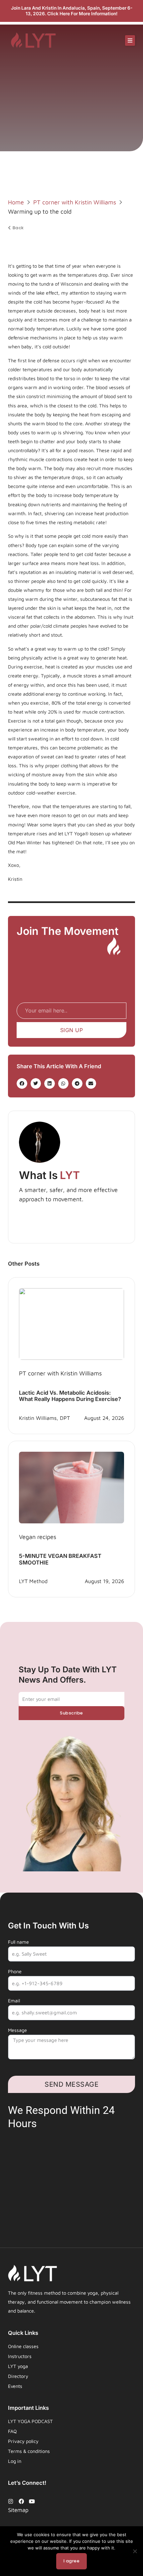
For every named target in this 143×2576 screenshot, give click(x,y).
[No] (135, 2551)
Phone (15, 1971)
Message (17, 2030)
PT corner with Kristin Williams (75, 202)
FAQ (12, 2431)
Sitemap (18, 2510)
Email (14, 2001)
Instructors (20, 2356)
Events (15, 2386)
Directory (18, 2376)
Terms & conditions (29, 2451)
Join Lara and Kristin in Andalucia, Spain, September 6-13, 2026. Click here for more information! (72, 11)
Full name (18, 1942)
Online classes (23, 2346)
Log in (15, 2461)
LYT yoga (18, 2366)
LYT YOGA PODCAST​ (30, 2421)
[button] (130, 40)
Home (16, 202)
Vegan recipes (38, 1537)
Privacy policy (23, 2441)
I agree (72, 2561)
